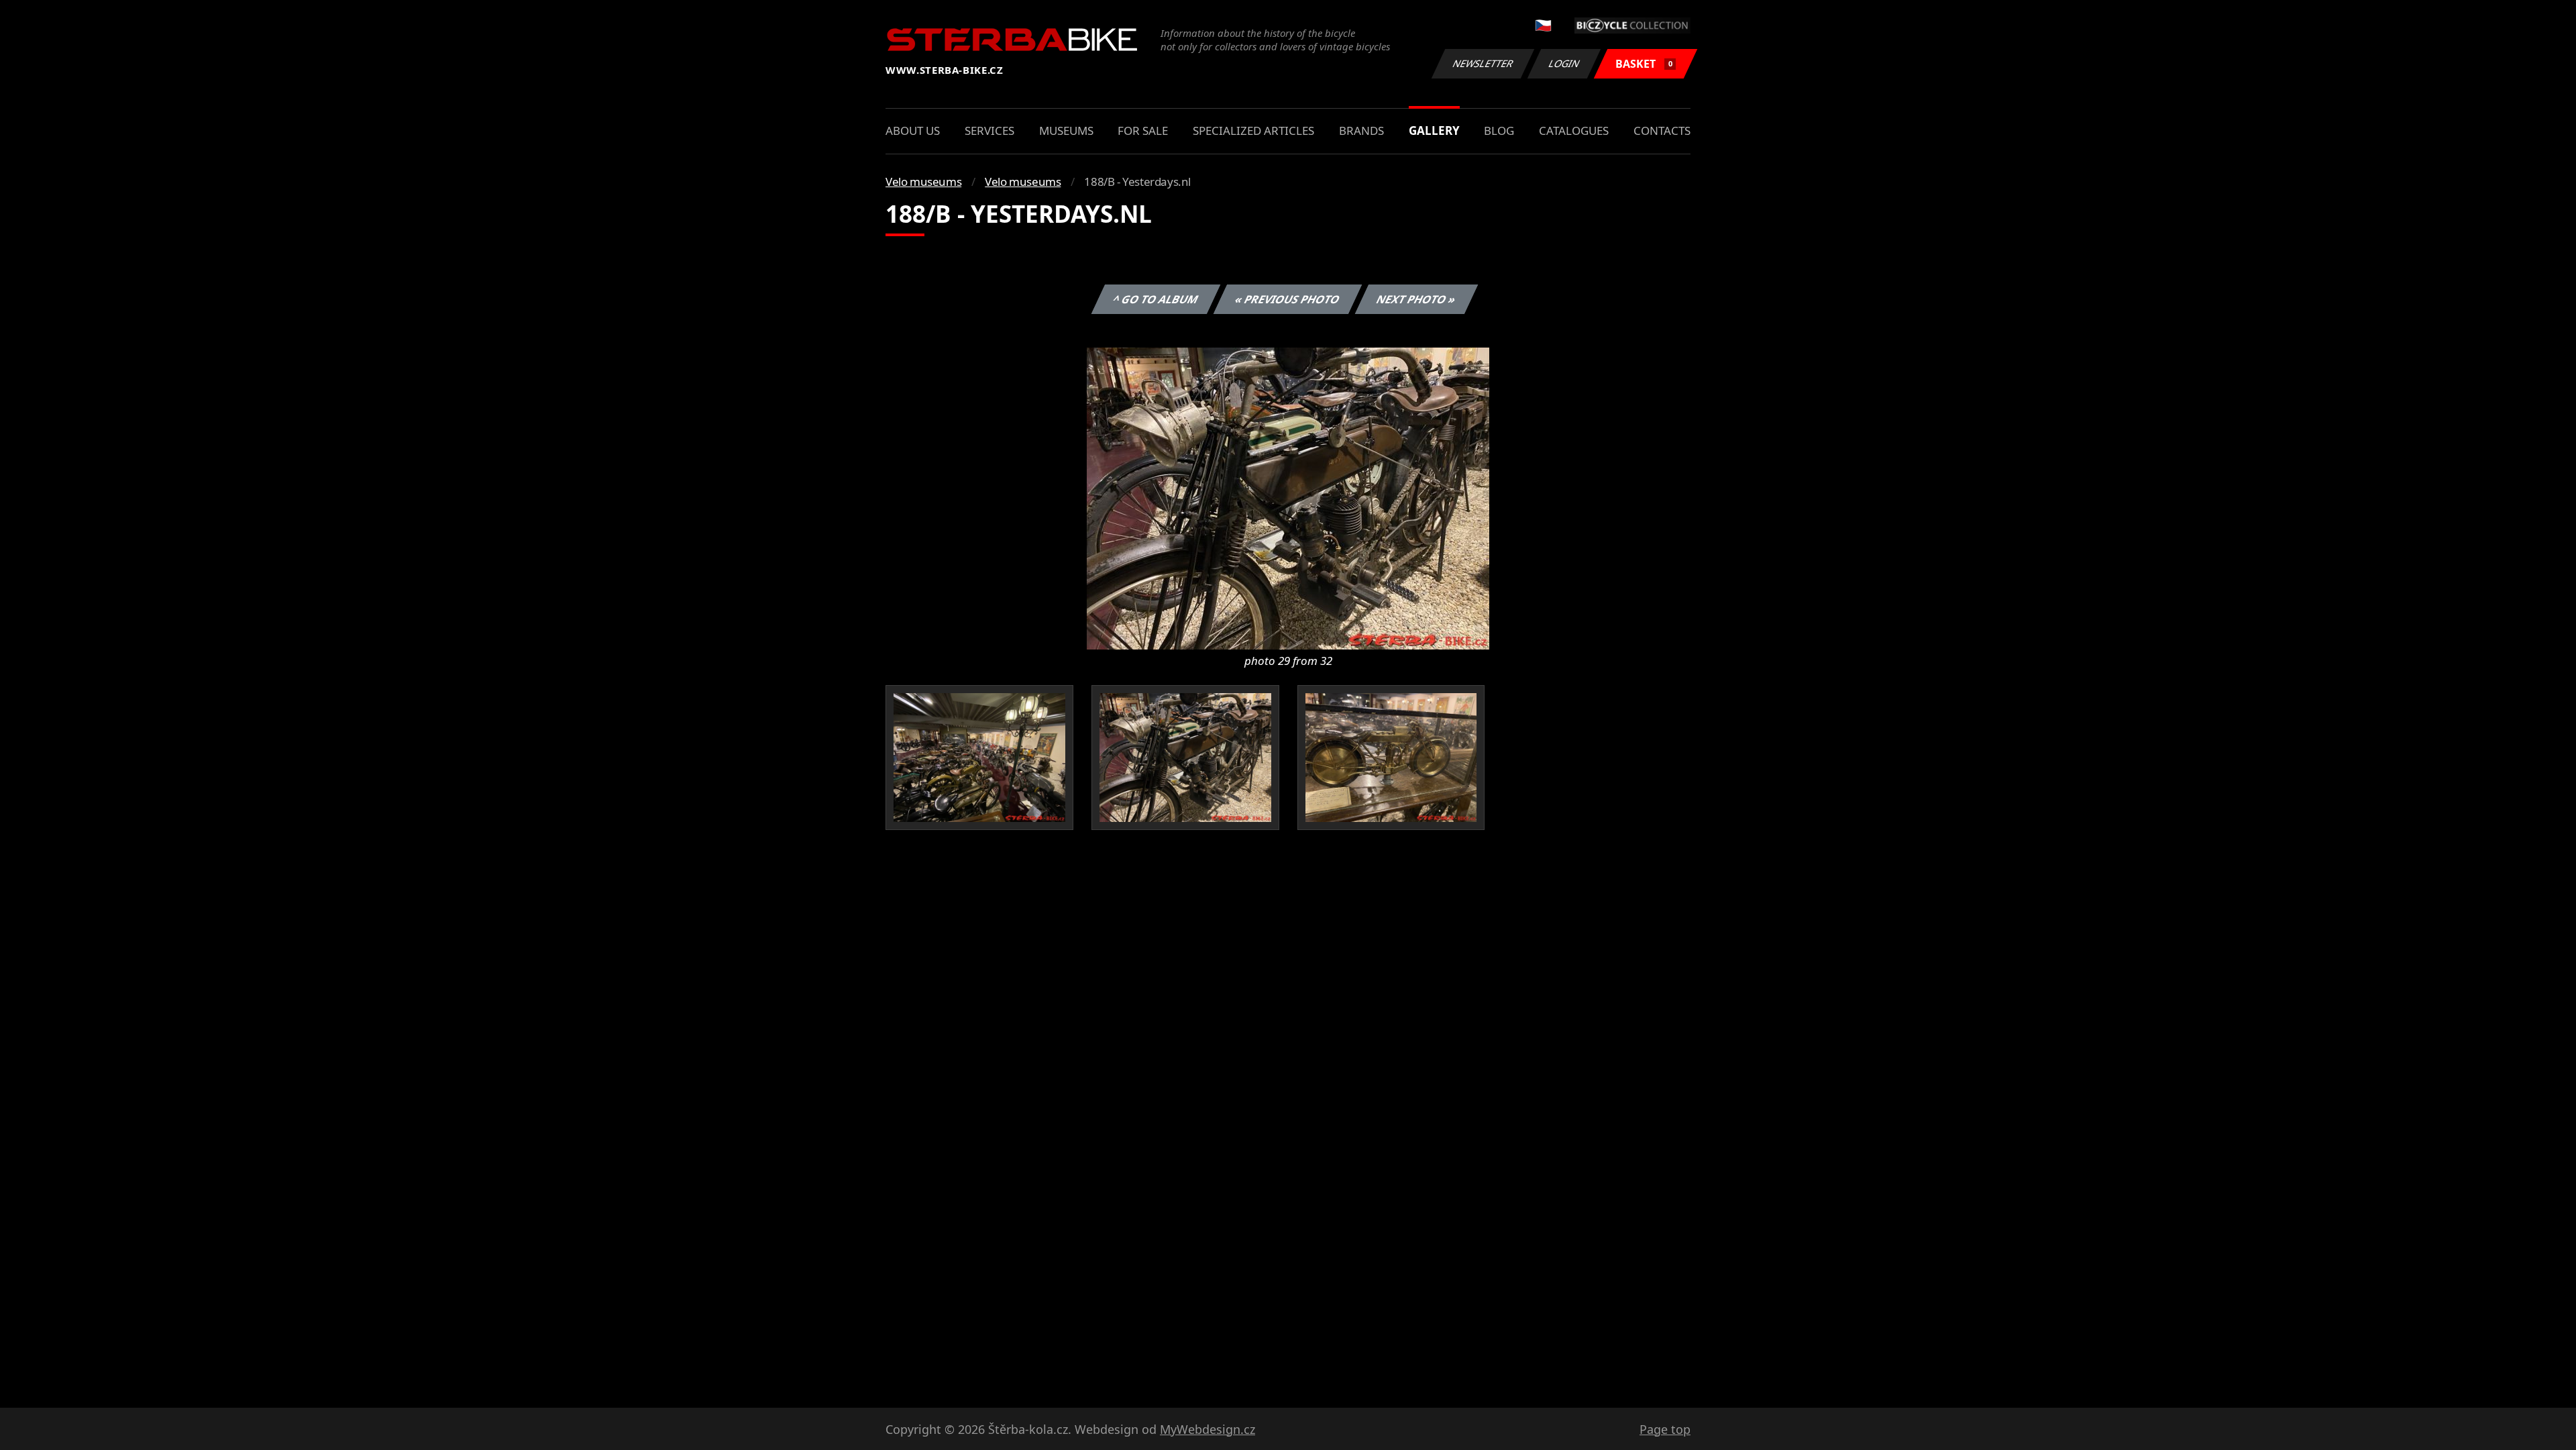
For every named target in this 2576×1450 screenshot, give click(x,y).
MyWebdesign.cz (1207, 1429)
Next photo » (1416, 299)
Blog (1499, 131)
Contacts (1662, 131)
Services (989, 131)
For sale (1143, 131)
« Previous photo (1288, 299)
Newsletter (1483, 63)
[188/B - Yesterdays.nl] (1288, 497)
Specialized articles (1253, 131)
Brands (1361, 131)
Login (1564, 63)
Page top (1665, 1429)
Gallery (1434, 131)
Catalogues (1574, 131)
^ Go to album (1156, 299)
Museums (1066, 131)
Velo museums (923, 182)
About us (913, 131)
